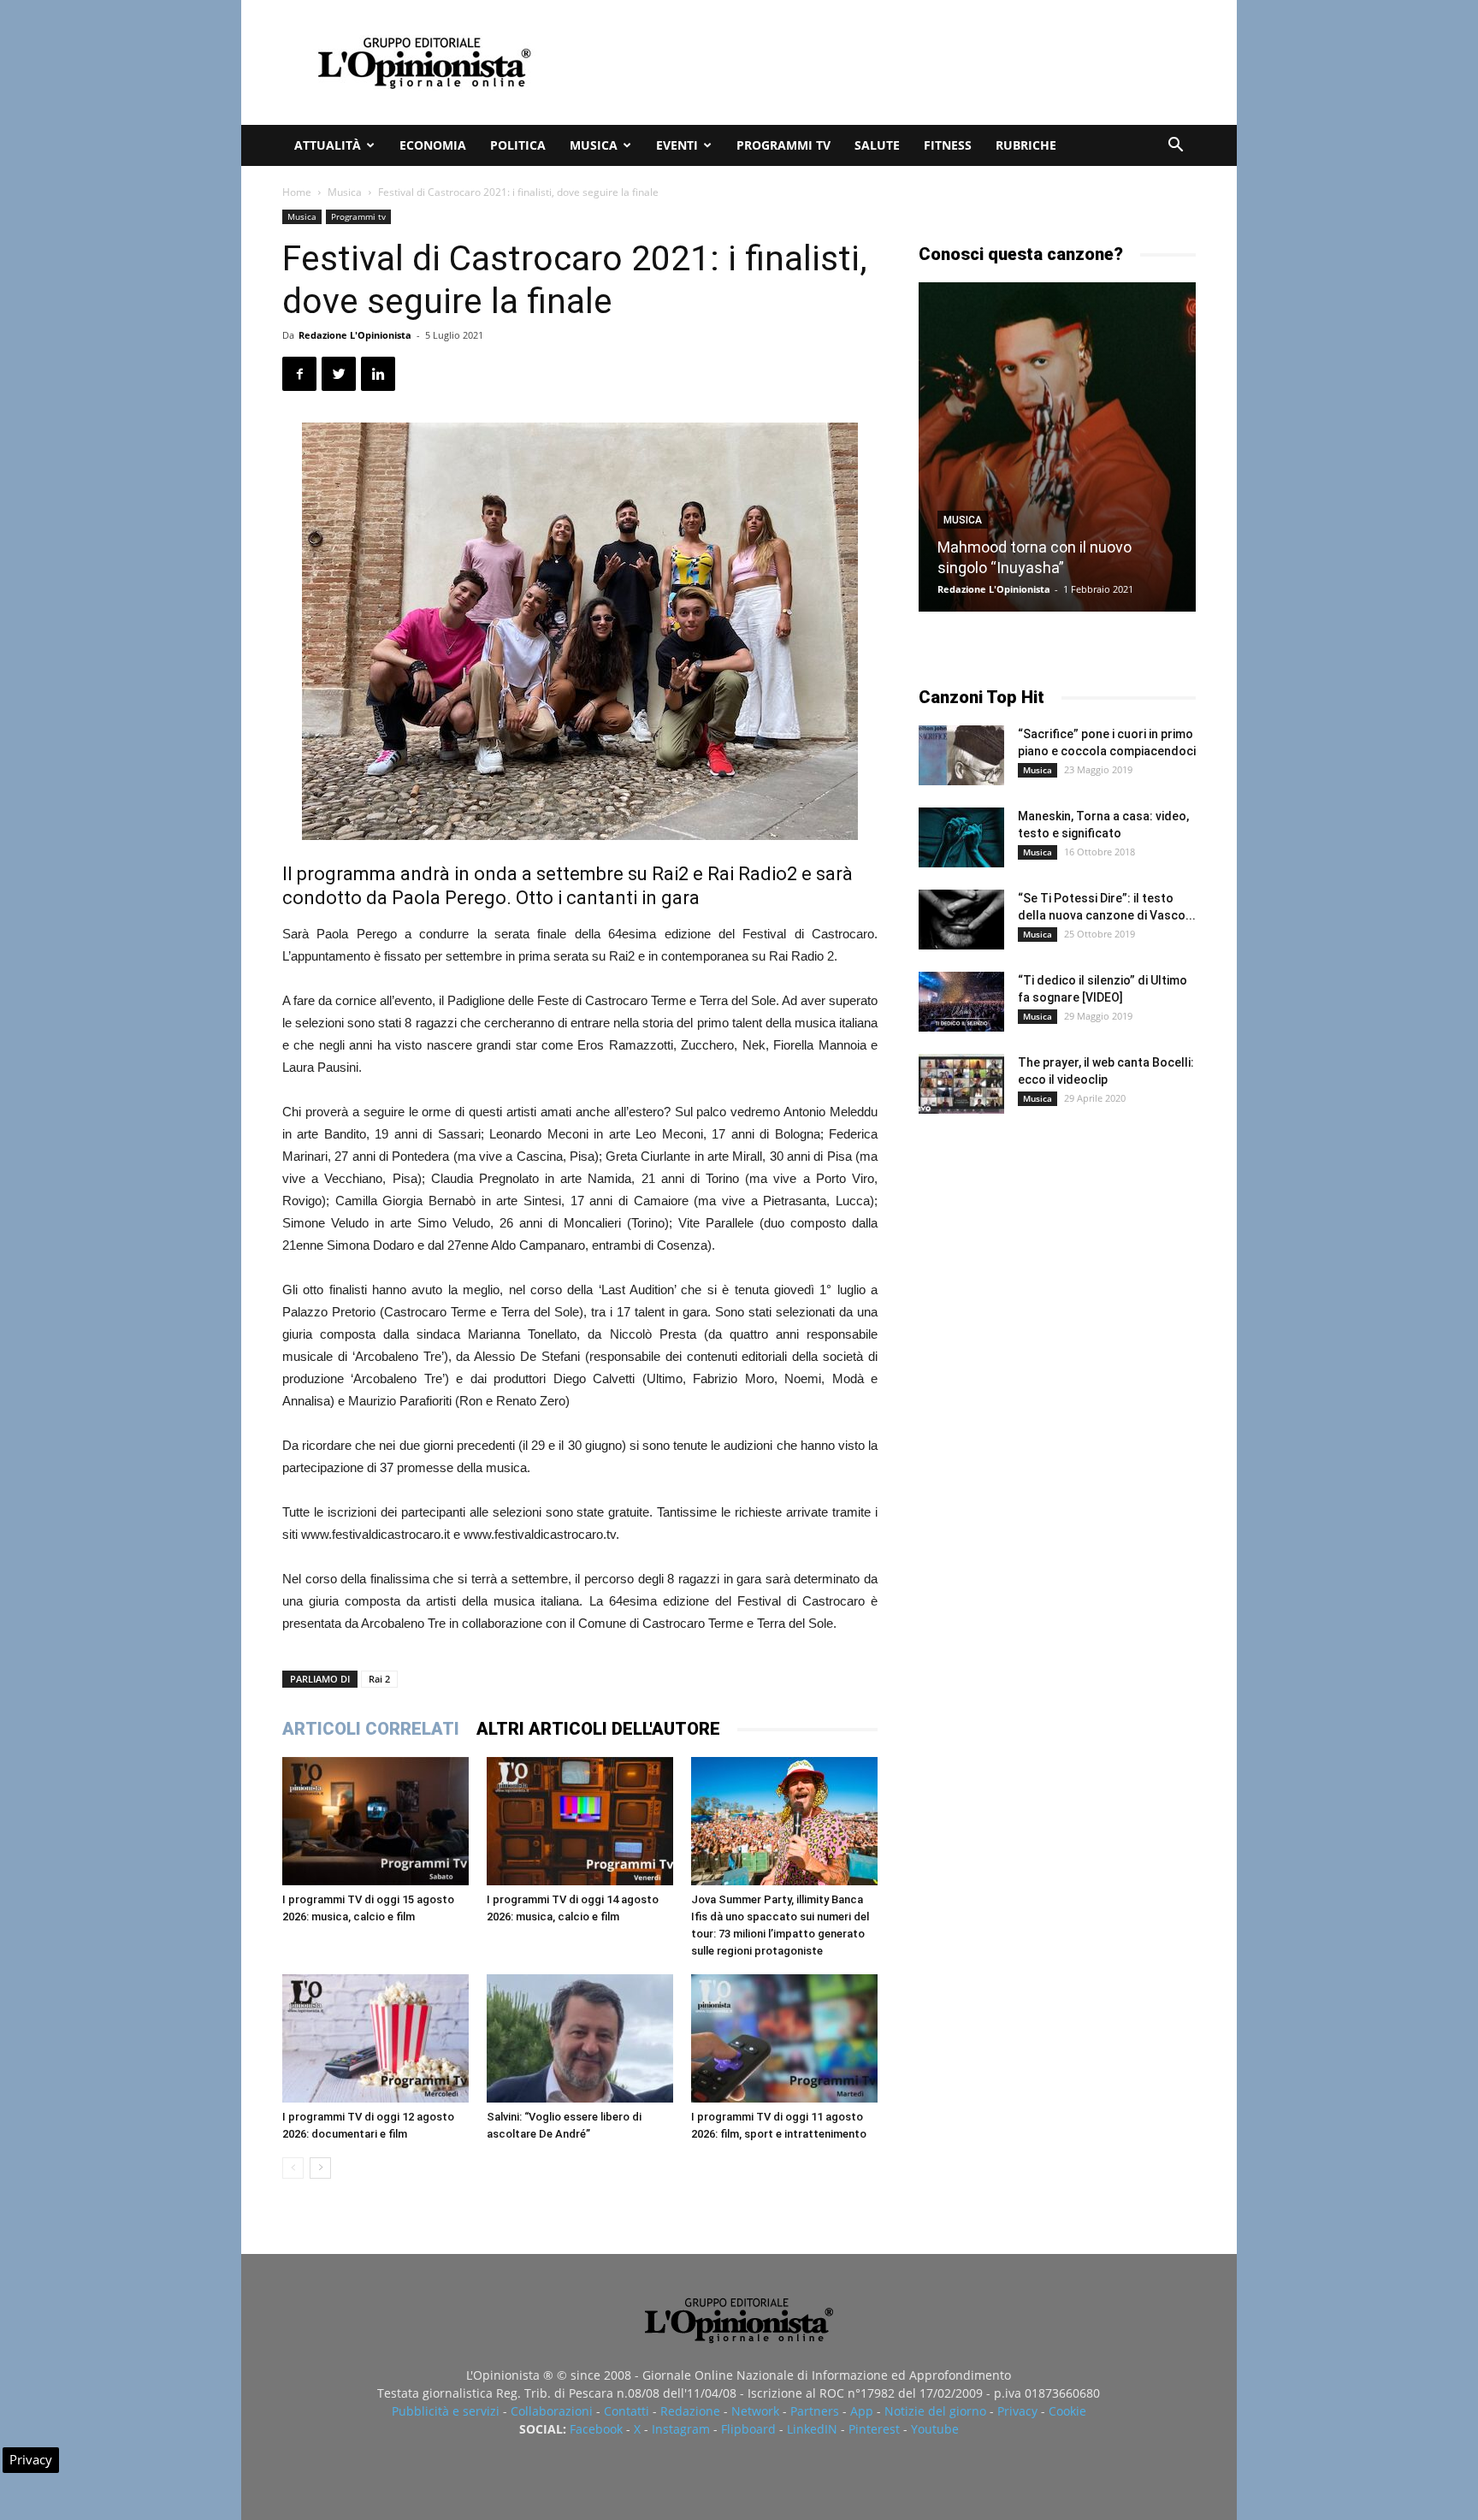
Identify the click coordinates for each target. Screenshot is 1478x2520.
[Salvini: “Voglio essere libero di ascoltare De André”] (580, 2038)
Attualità (328, 145)
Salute (877, 145)
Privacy (1017, 2411)
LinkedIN (812, 2429)
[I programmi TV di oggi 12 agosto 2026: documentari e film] (375, 2038)
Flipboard (748, 2429)
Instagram (681, 2429)
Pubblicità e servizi (446, 2411)
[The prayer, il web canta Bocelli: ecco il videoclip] (961, 1084)
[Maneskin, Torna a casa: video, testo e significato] (961, 837)
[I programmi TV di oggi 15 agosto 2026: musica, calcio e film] (375, 1821)
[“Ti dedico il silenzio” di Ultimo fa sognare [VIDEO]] (961, 1002)
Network (755, 2411)
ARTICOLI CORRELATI (371, 1729)
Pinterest (874, 2429)
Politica (518, 145)
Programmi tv (783, 145)
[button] (1175, 147)
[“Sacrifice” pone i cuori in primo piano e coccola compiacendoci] (961, 755)
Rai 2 (379, 1679)
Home (297, 192)
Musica (594, 145)
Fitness (948, 145)
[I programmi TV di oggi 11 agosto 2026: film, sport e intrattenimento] (784, 2038)
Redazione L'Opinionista (355, 335)
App (862, 2411)
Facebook (596, 2429)
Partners (815, 2411)
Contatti (627, 2411)
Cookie (1067, 2411)
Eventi (677, 145)
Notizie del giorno (935, 2411)
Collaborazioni (552, 2411)
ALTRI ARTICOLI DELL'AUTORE (598, 1729)
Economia (433, 145)
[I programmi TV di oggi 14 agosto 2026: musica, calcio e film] (580, 1821)
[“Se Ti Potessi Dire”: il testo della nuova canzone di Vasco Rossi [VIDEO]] (961, 920)
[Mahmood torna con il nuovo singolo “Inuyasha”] (1057, 447)
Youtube (935, 2429)
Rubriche (1026, 145)
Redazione (690, 2411)
